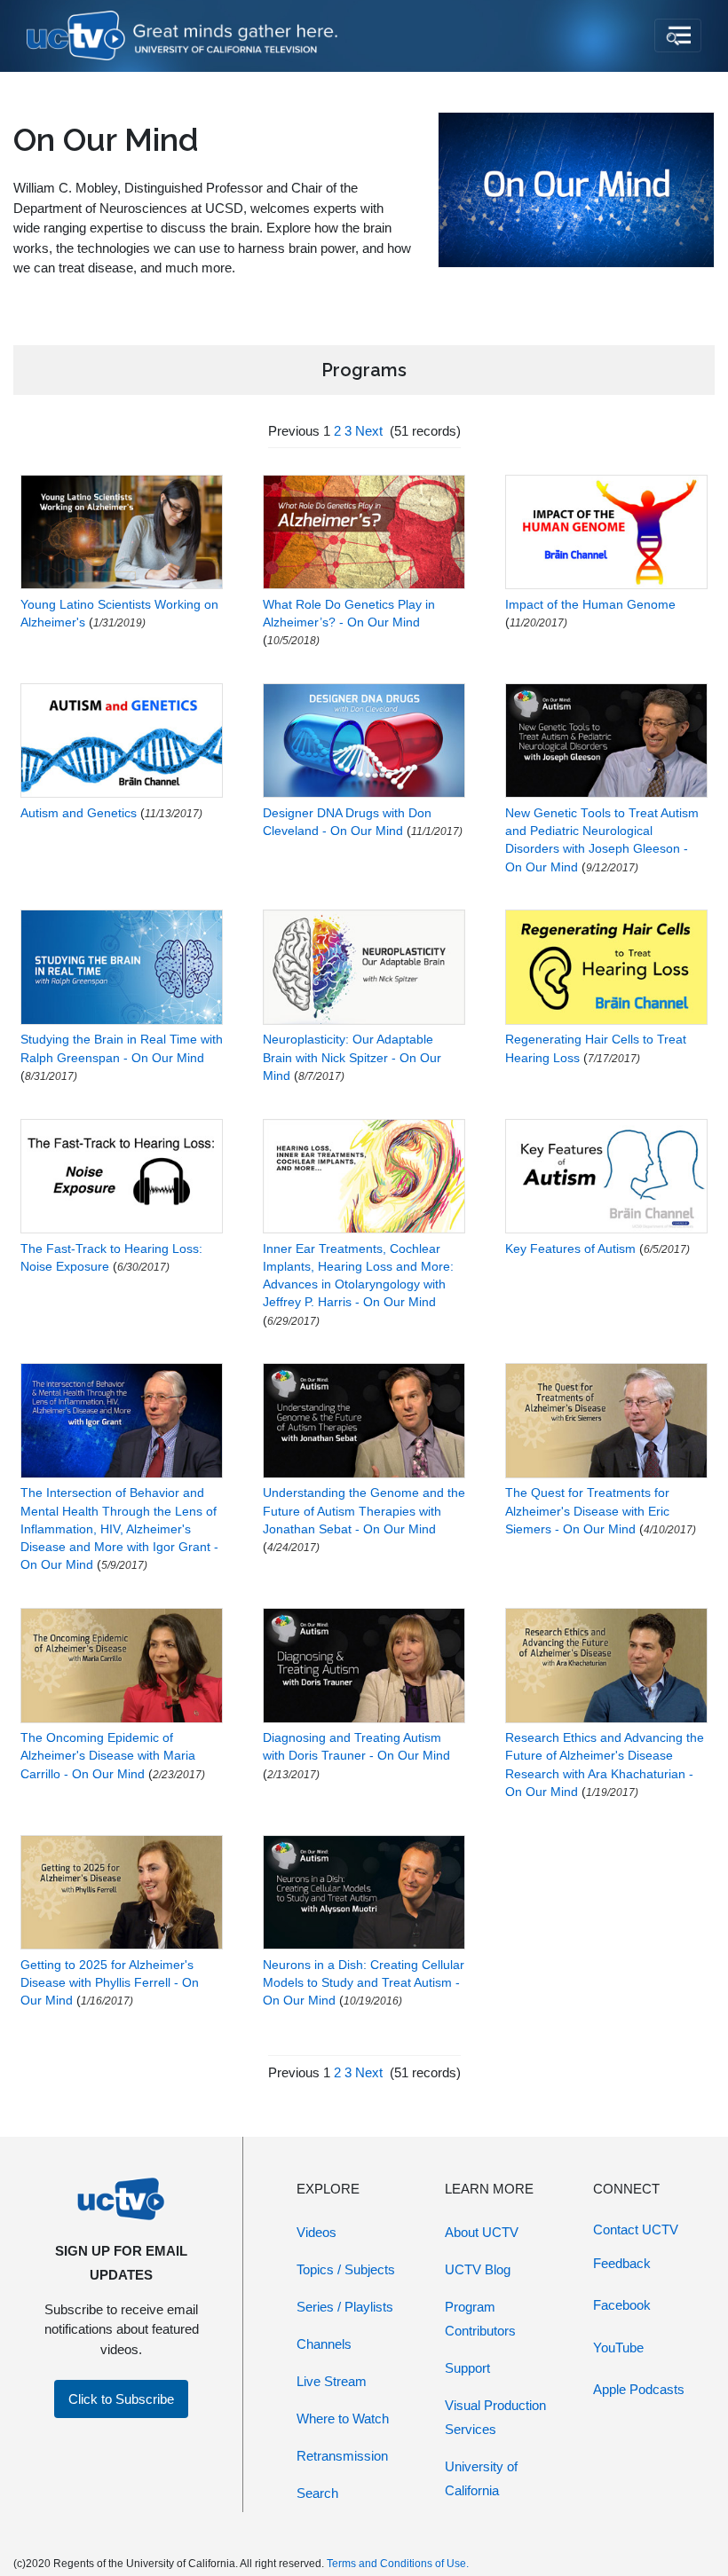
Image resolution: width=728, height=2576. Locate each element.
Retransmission (342, 2456)
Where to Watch (343, 2418)
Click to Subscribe (121, 2399)
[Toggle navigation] (678, 35)
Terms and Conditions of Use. (398, 2564)
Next (369, 431)
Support (467, 2368)
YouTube (618, 2348)
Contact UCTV (636, 2229)
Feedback (622, 2263)
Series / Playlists (345, 2307)
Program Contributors (480, 2319)
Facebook (622, 2305)
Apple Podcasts (639, 2389)
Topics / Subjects (346, 2269)
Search (317, 2493)
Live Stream (332, 2381)
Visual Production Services (495, 2417)
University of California (481, 2478)
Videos (317, 2232)
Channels (324, 2344)
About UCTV (482, 2232)
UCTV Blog (478, 2269)
